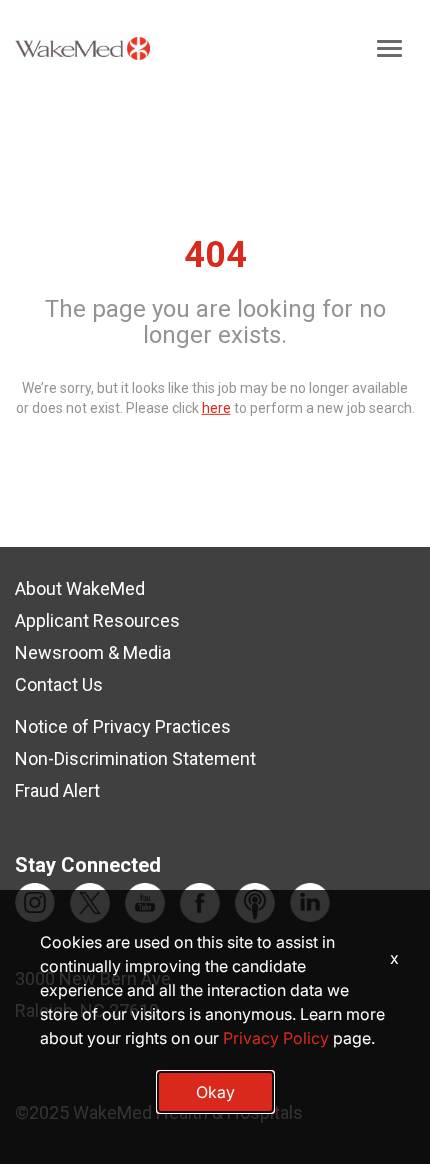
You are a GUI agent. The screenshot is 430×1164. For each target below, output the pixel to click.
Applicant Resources (97, 620)
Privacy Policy (276, 1038)
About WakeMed (80, 588)
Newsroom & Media (93, 652)
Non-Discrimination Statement (135, 758)
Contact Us (59, 684)
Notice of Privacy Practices (123, 726)
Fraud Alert (57, 790)
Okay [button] (215, 1092)
